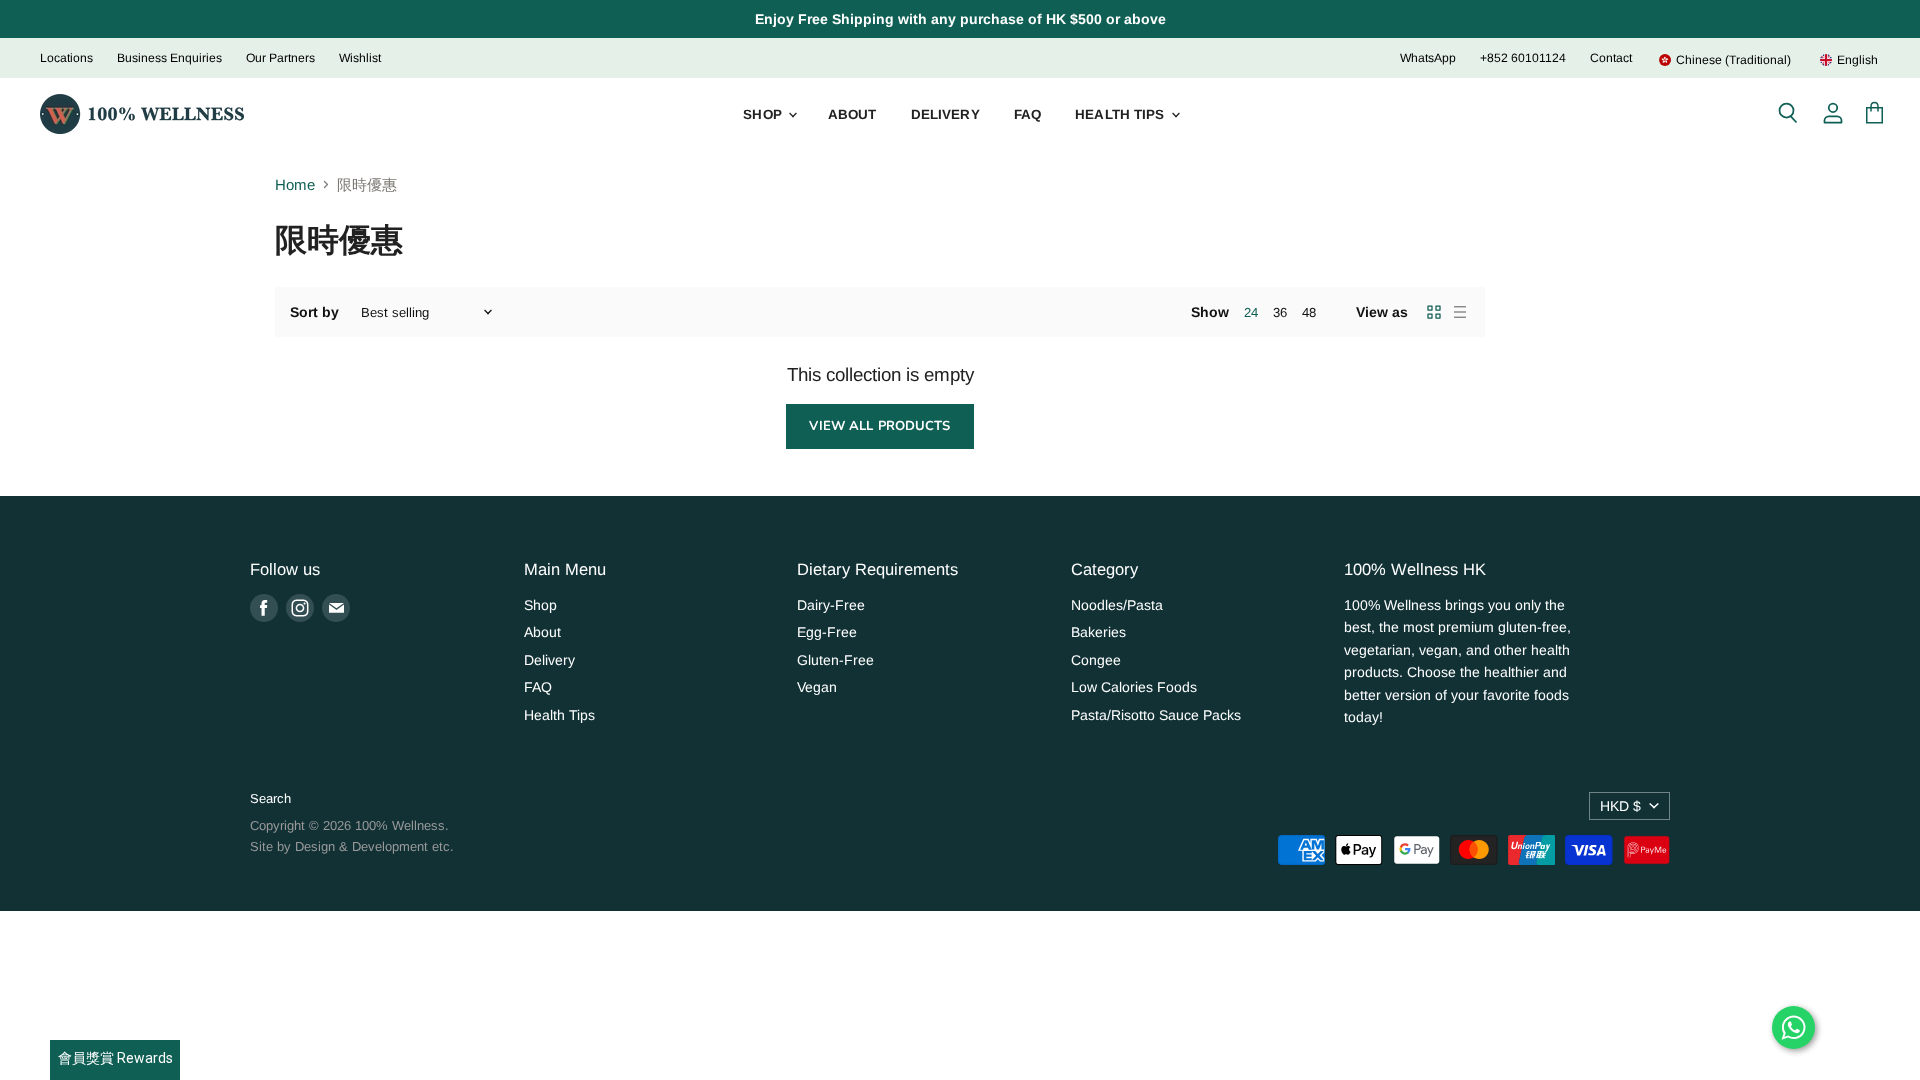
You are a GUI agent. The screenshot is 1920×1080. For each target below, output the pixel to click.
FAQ (1027, 114)
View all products (879, 426)
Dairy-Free (831, 605)
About (852, 114)
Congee (1096, 660)
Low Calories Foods (1134, 687)
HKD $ (1620, 806)
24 (1251, 312)
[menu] (1756, 60)
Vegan (817, 687)
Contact (1611, 58)
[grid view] (1434, 312)
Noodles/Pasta (1117, 605)
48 (1309, 312)
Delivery (945, 114)
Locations (66, 58)
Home (295, 184)
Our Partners (280, 58)
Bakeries (1098, 632)
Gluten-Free (835, 660)
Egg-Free (827, 632)
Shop (764, 114)
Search (270, 798)
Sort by (314, 312)
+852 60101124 (1523, 58)
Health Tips (1122, 114)
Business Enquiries (169, 58)
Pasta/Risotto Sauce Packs (1156, 715)
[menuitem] (1724, 60)
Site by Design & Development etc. (352, 846)
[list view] (1460, 312)
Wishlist (360, 58)
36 (1280, 312)
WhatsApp (1428, 58)
